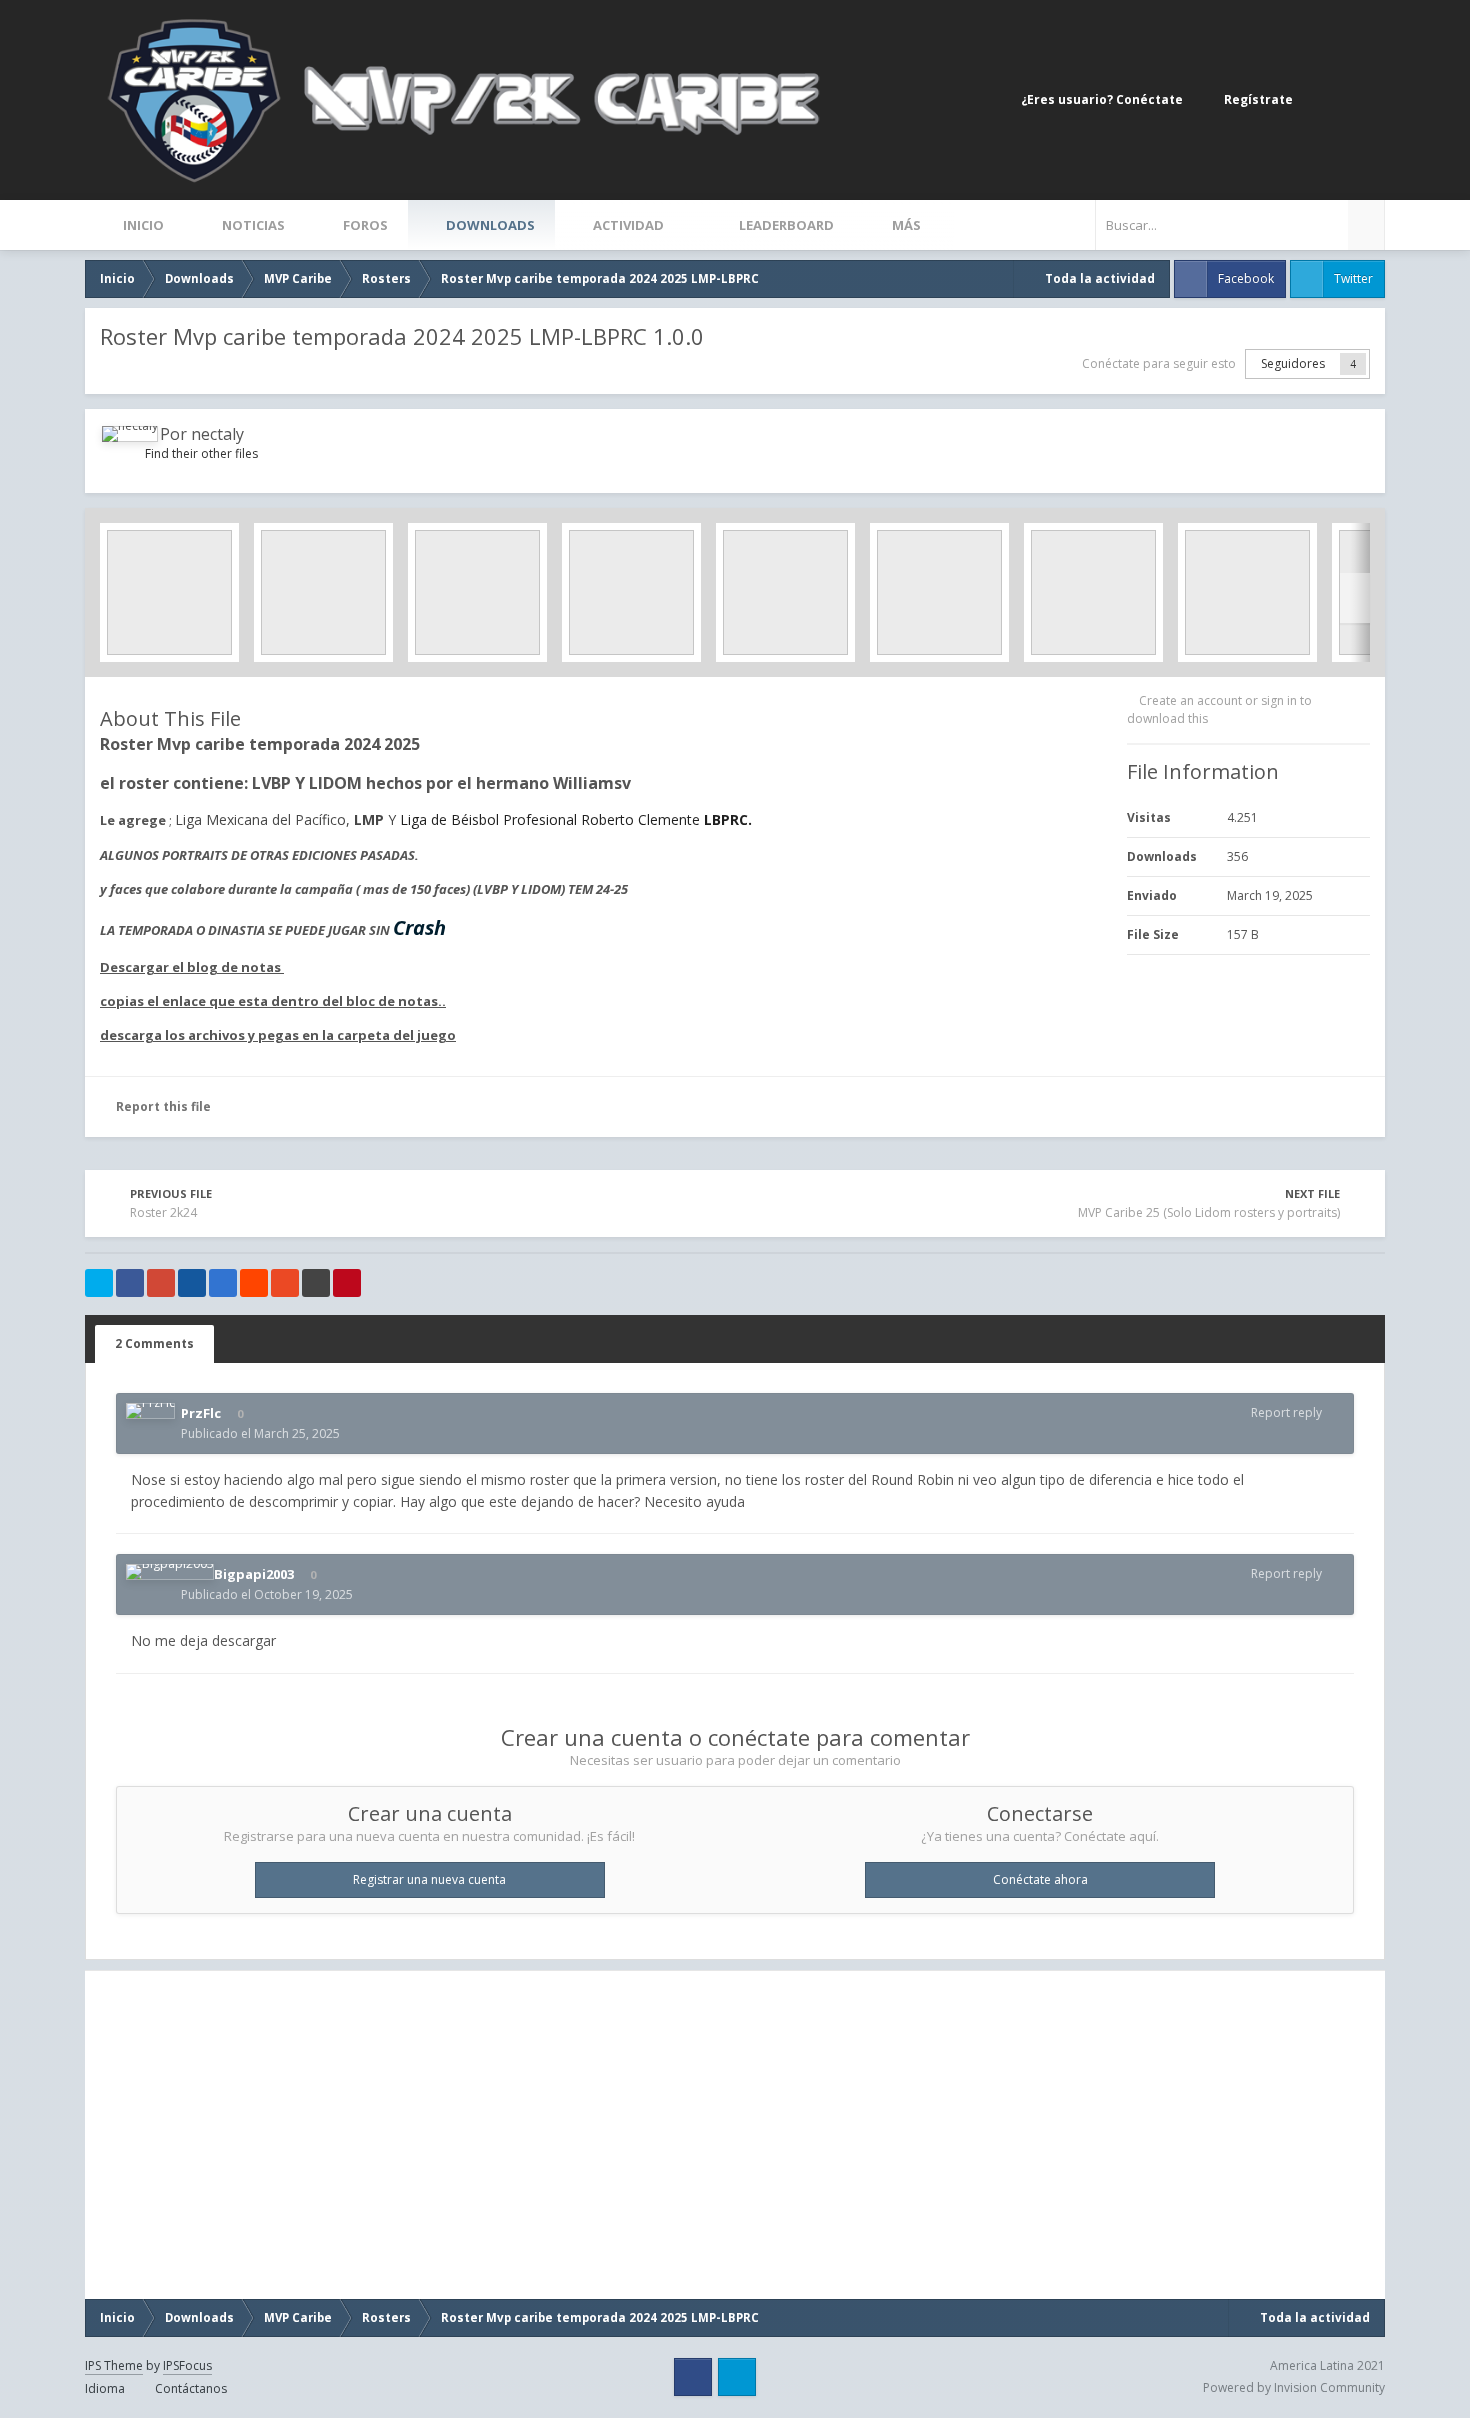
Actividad (628, 225)
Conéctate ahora (1040, 1879)
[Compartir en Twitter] (99, 1283)
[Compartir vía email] (316, 1283)
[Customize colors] (1365, 100)
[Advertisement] (304, 2135)
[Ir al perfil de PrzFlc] (150, 1411)
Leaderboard (785, 225)
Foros (364, 225)
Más (906, 225)
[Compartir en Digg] (192, 1283)
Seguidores (1293, 363)
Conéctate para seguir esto (1159, 363)
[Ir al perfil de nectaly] (130, 434)
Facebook (1246, 278)
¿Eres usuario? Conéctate (1105, 99)
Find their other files (201, 453)
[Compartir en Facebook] (130, 1283)
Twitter (1353, 278)
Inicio (142, 225)
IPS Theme (114, 2365)
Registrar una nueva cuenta (429, 1879)
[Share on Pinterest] (347, 1283)
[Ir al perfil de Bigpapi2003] (170, 1572)
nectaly (217, 434)
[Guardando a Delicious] (223, 1283)
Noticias (252, 225)
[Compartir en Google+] (161, 1283)
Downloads (489, 225)
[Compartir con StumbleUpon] (285, 1283)
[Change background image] (1325, 100)
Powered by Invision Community (1294, 2387)
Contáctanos (191, 2388)
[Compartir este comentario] (1339, 1412)
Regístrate (1258, 99)
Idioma (106, 2388)
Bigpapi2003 (254, 1574)
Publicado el (260, 1433)
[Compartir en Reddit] (254, 1283)
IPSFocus (187, 2365)
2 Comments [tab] (154, 1343)
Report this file (163, 1106)
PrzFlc (201, 1413)
